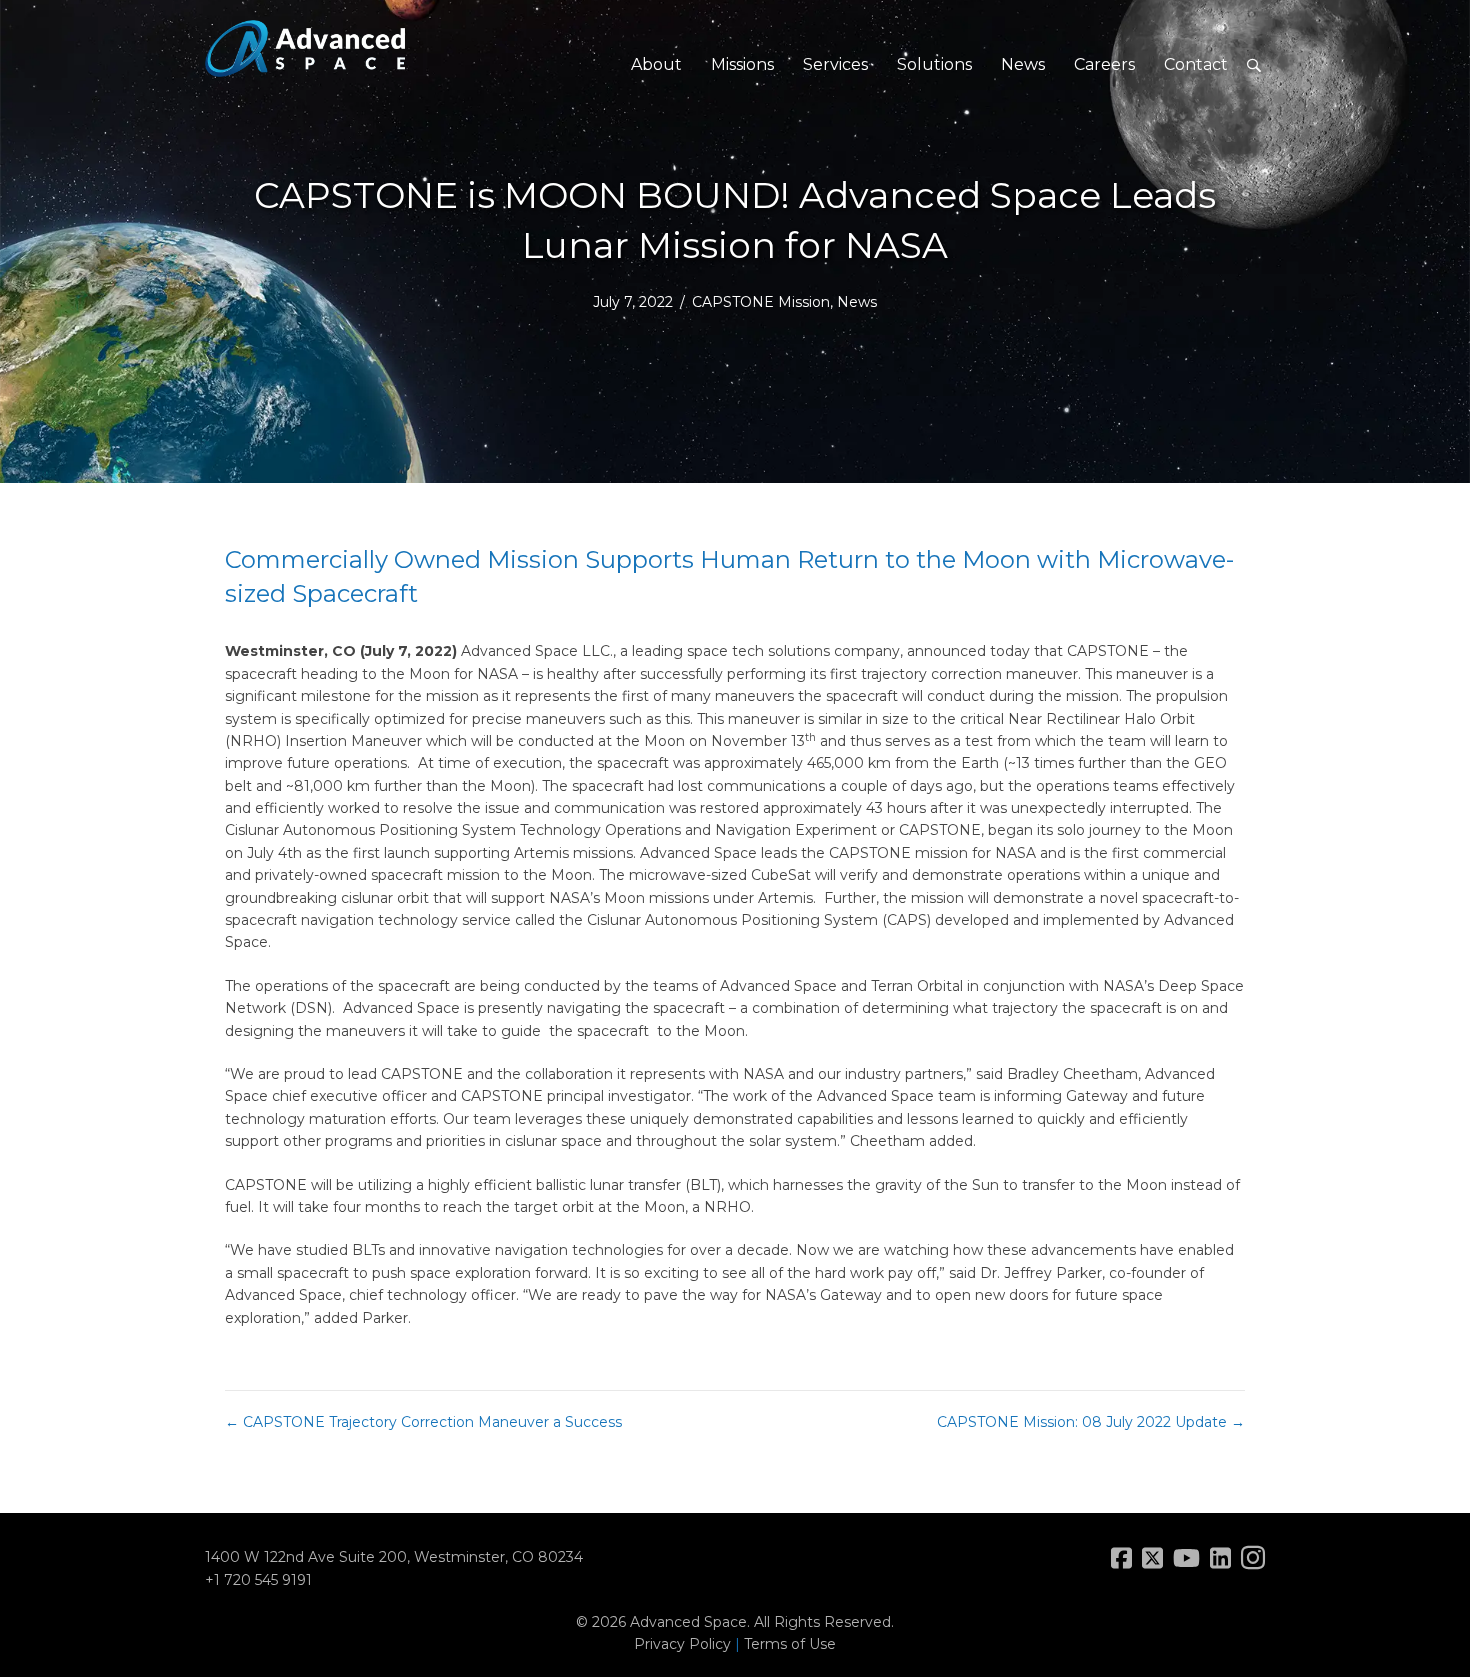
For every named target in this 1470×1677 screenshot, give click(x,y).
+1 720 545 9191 (258, 1580)
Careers (1104, 64)
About (656, 64)
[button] (1253, 65)
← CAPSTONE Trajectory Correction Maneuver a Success (423, 1422)
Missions (742, 64)
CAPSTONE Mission (761, 302)
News (1023, 64)
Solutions (934, 64)
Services (835, 64)
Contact (1196, 64)
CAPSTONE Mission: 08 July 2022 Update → (1091, 1422)
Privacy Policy (682, 1644)
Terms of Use (790, 1644)
